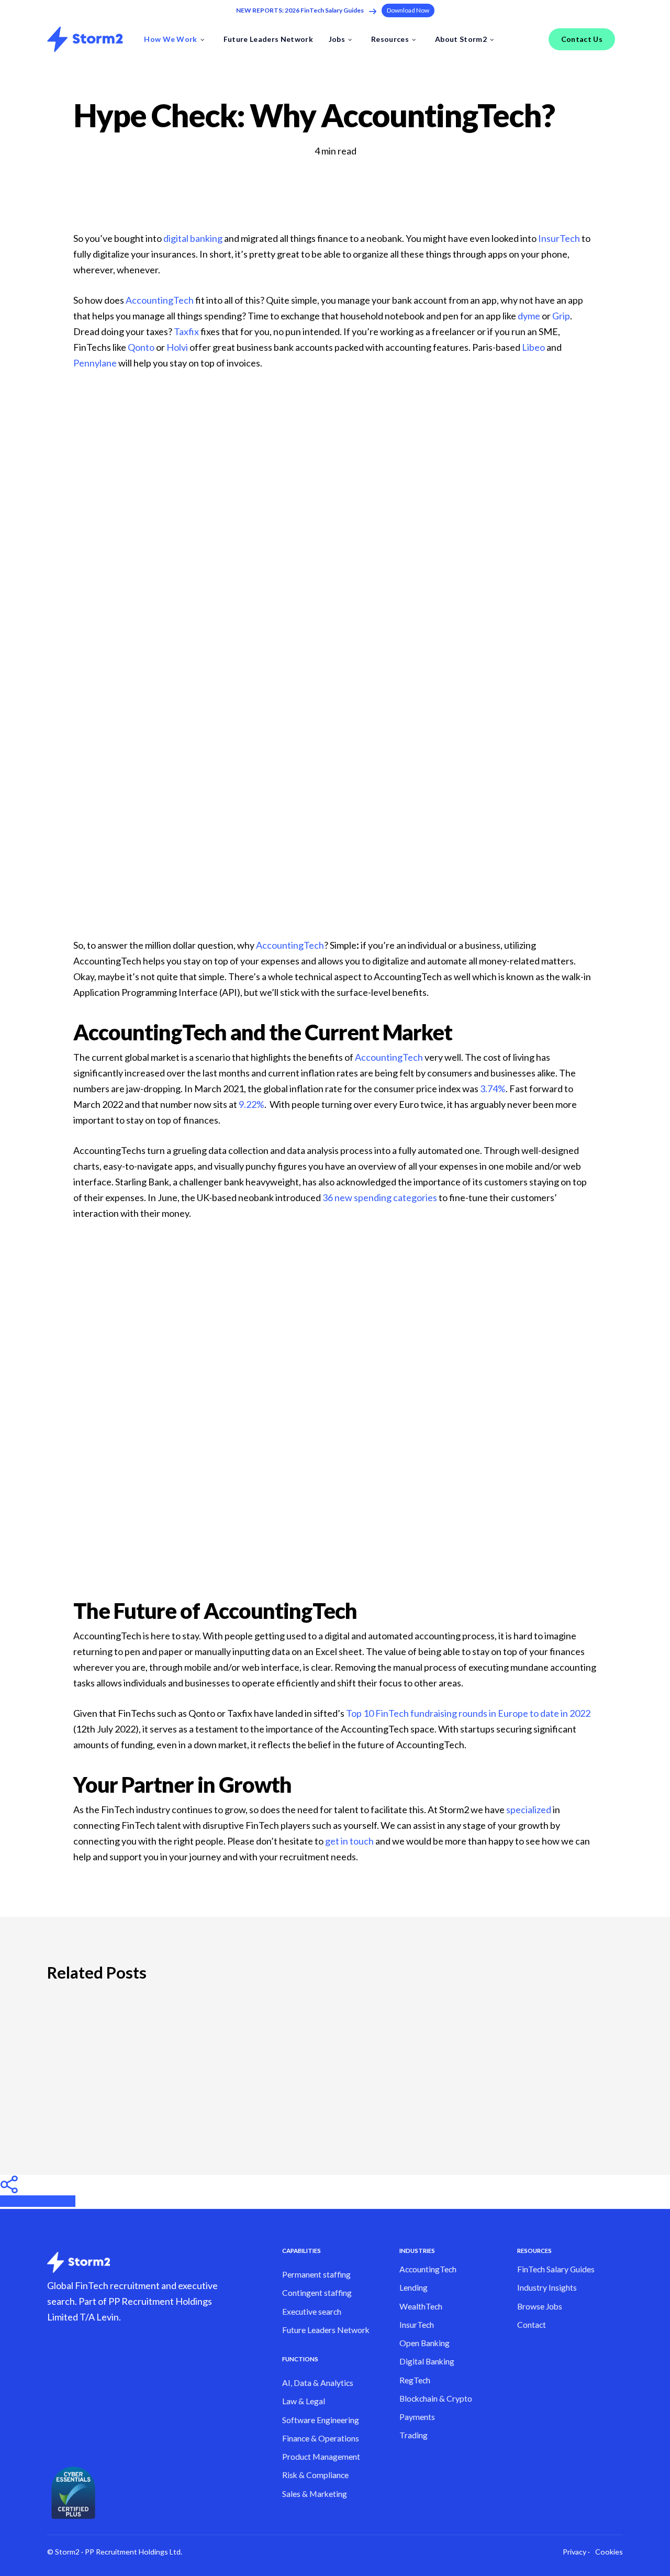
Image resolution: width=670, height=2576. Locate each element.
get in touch (349, 1841)
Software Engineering (321, 2420)
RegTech (415, 2380)
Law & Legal (304, 2401)
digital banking (193, 238)
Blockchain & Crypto (436, 2399)
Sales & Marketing (315, 2494)
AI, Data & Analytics (318, 2383)
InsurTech (559, 238)
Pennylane (95, 363)
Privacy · (576, 2552)
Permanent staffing (316, 2274)
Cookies (609, 2552)
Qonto (141, 347)
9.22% (252, 1104)
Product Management (321, 2457)
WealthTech (421, 2306)
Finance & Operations (321, 2438)
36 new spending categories (380, 1197)
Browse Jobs (540, 2306)
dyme (529, 316)
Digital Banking (427, 2361)
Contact (532, 2325)
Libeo (533, 347)
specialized (529, 1809)
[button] (408, 10)
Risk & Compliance (315, 2475)
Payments (417, 2417)
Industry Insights (547, 2288)
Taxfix (186, 331)
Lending (414, 2288)
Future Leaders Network (326, 2330)
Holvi (177, 347)
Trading (414, 2435)
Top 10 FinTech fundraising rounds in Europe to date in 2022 (468, 1713)
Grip (561, 316)
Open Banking (425, 2343)
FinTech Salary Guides (556, 2269)
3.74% (493, 1089)
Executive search (312, 2312)
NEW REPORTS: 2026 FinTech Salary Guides (300, 10)
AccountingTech (160, 300)
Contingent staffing (317, 2293)
